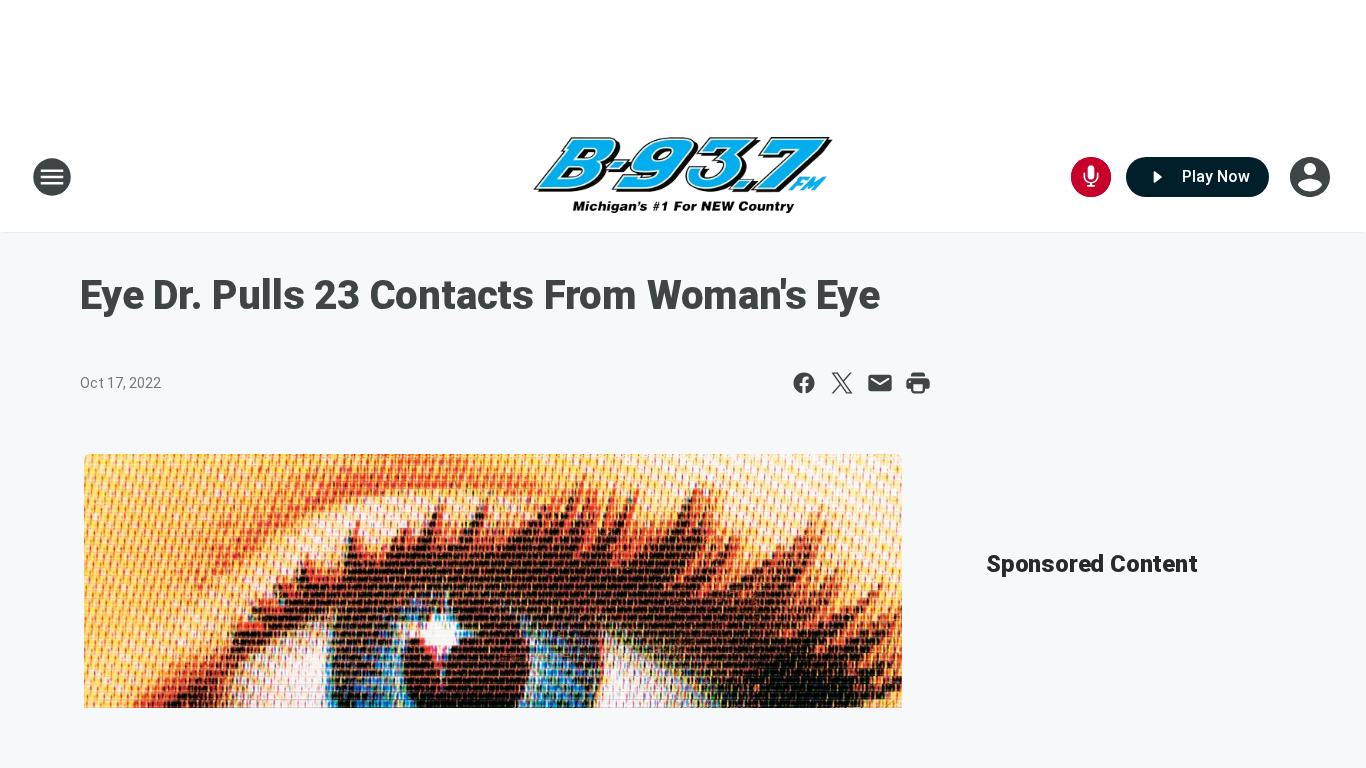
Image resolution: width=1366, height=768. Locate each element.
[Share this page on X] (842, 383)
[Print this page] (918, 383)
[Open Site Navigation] (52, 177)
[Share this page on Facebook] (804, 383)
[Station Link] (683, 177)
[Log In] (1312, 177)
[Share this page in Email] (880, 383)
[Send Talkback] (1091, 177)
